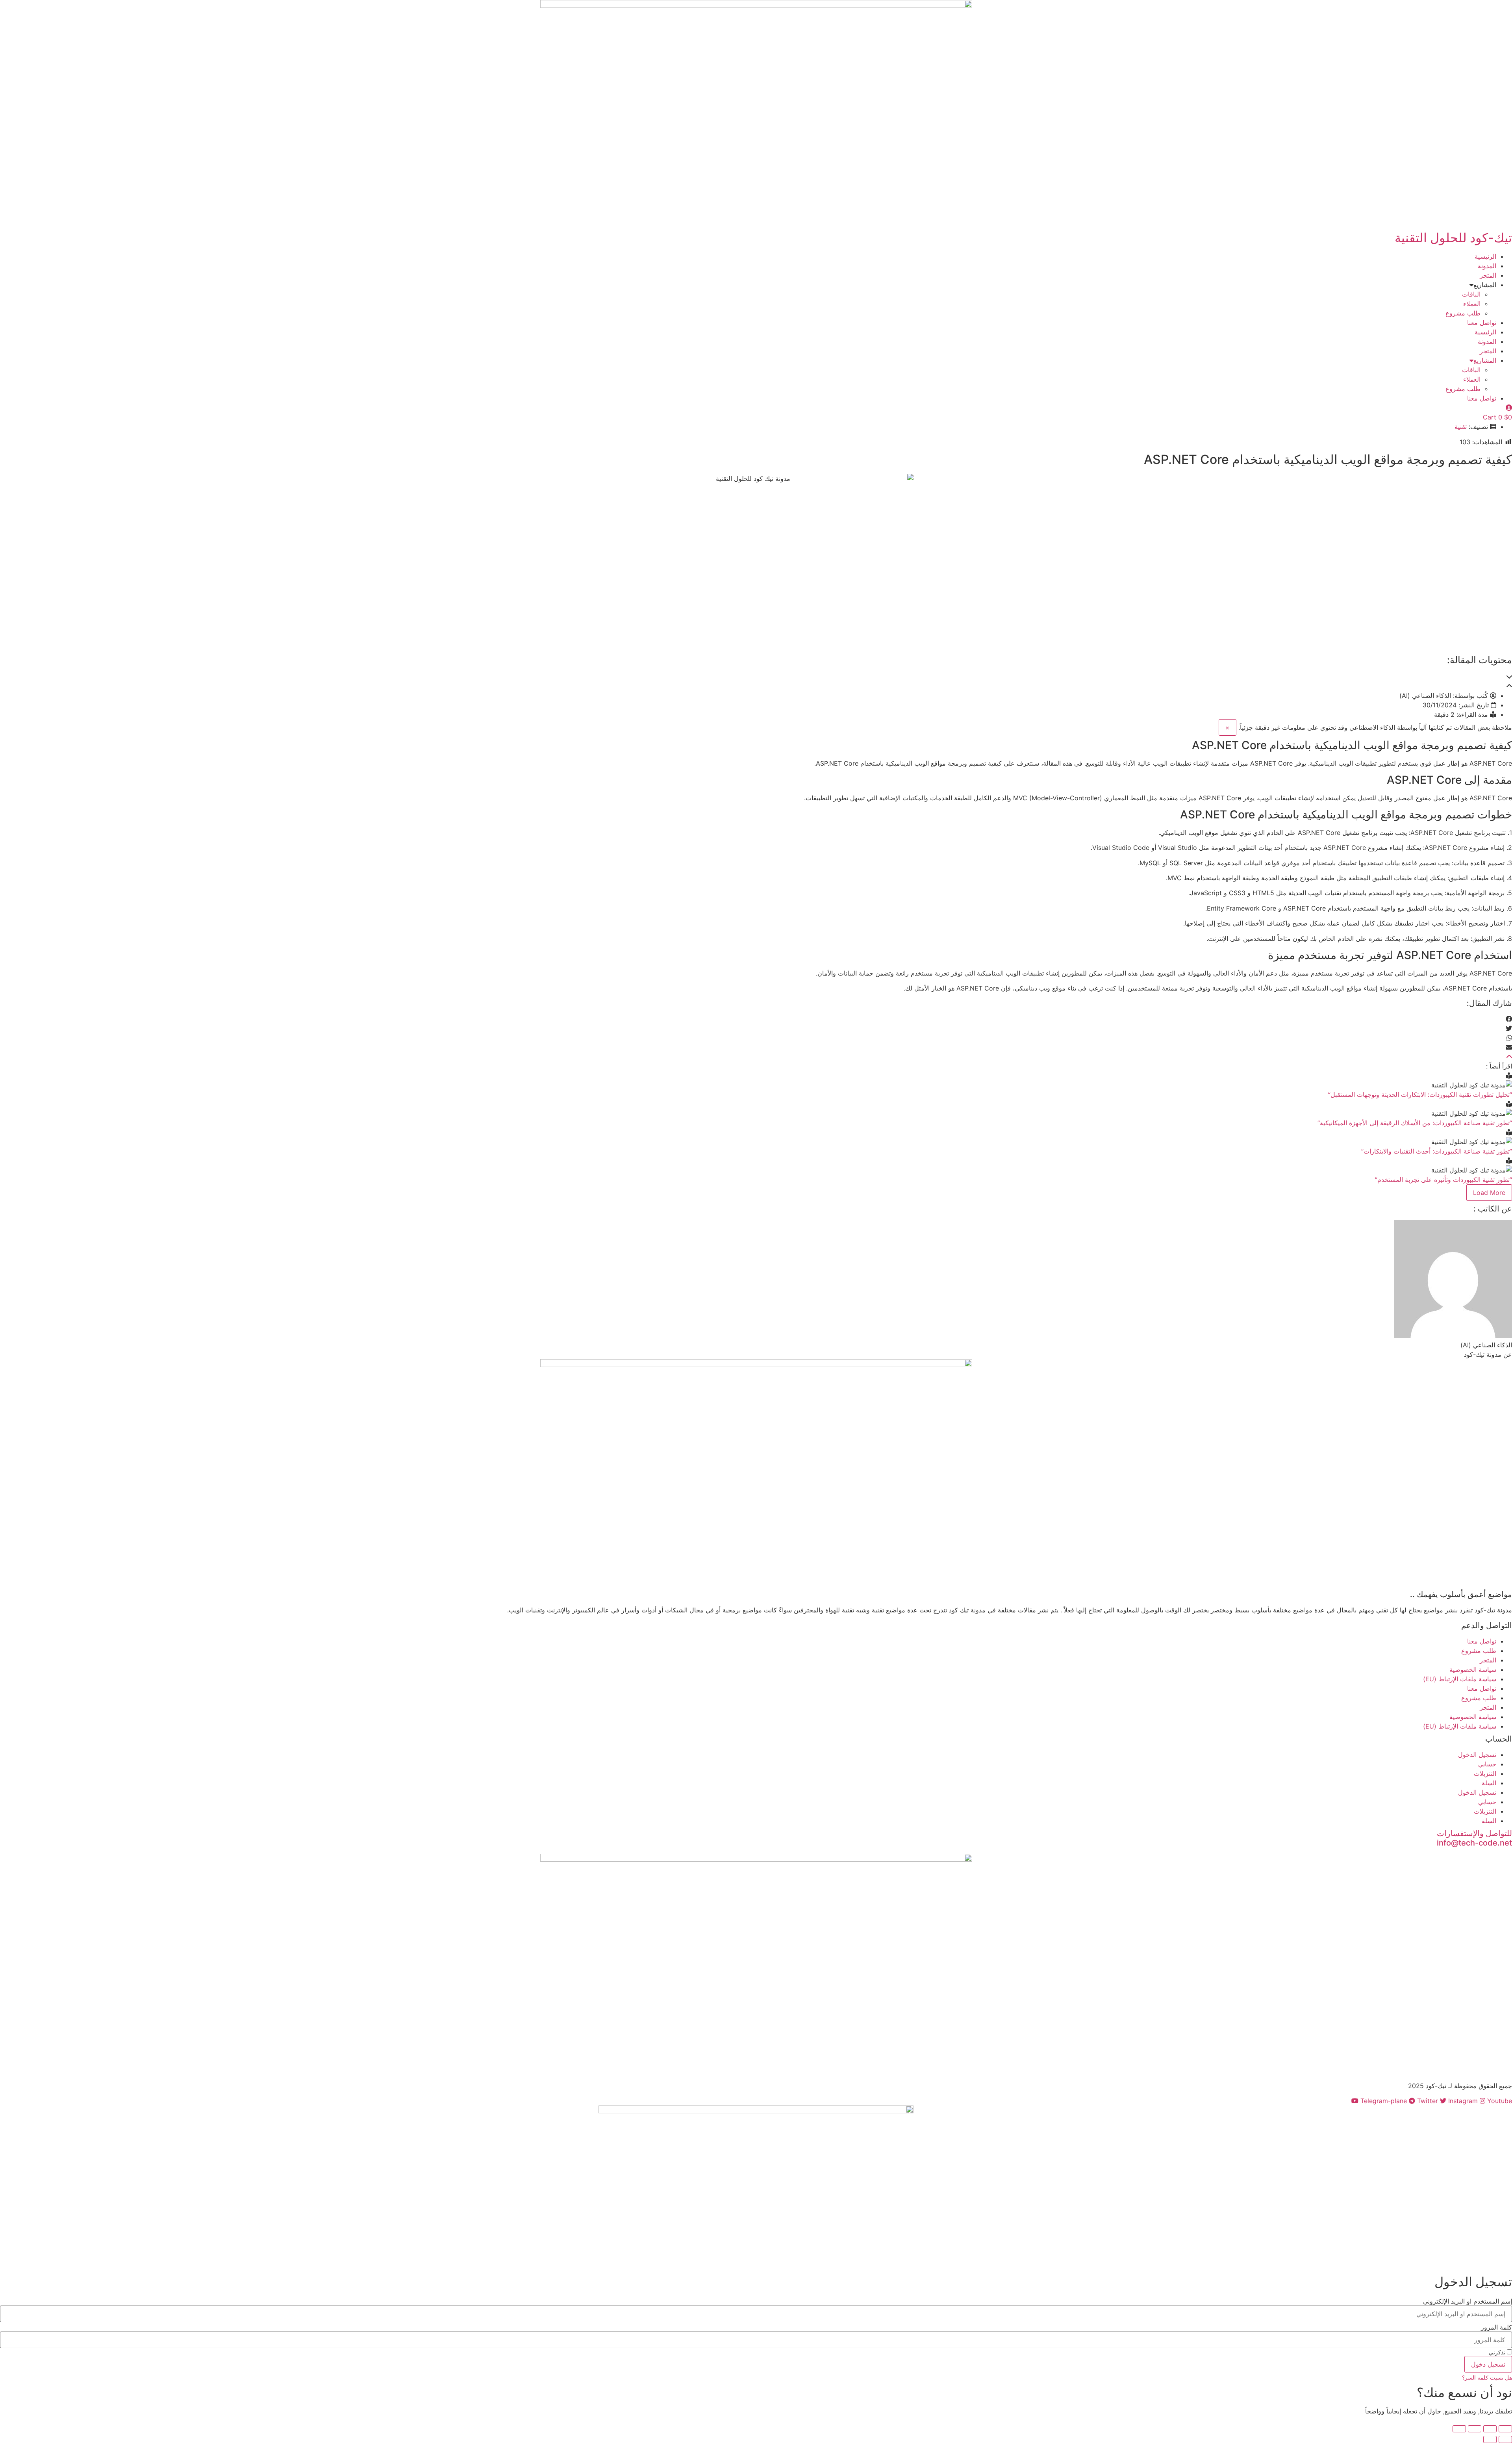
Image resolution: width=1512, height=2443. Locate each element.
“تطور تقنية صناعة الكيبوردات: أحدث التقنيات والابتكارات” (1437, 1151)
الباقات (1471, 294)
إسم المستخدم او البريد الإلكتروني (1468, 2301)
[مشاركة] (1475, 2429)
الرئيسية (1485, 256)
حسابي (1487, 1764)
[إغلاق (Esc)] (1459, 2429)
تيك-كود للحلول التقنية (1453, 238)
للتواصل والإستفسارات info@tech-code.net (1474, 1838)
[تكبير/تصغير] (1505, 2429)
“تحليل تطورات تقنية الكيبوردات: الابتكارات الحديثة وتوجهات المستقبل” (1420, 1094)
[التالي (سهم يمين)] (1490, 2439)
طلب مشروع (1463, 313)
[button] (756, 677)
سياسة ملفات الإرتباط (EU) (1460, 1679)
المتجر (1488, 275)
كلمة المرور (1496, 2327)
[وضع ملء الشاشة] (1490, 2429)
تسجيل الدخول (1477, 1755)
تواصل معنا (1482, 323)
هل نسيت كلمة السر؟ (1487, 2378)
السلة (1489, 1783)
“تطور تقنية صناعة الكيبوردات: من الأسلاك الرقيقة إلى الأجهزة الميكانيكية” (1415, 1123)
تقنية (1461, 427)
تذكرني (1498, 2352)
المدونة (1487, 266)
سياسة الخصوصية (1473, 1669)
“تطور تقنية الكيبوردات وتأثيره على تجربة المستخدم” (1443, 1180)
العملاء (1472, 304)
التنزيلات (1485, 1773)
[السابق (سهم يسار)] (1505, 2439)
